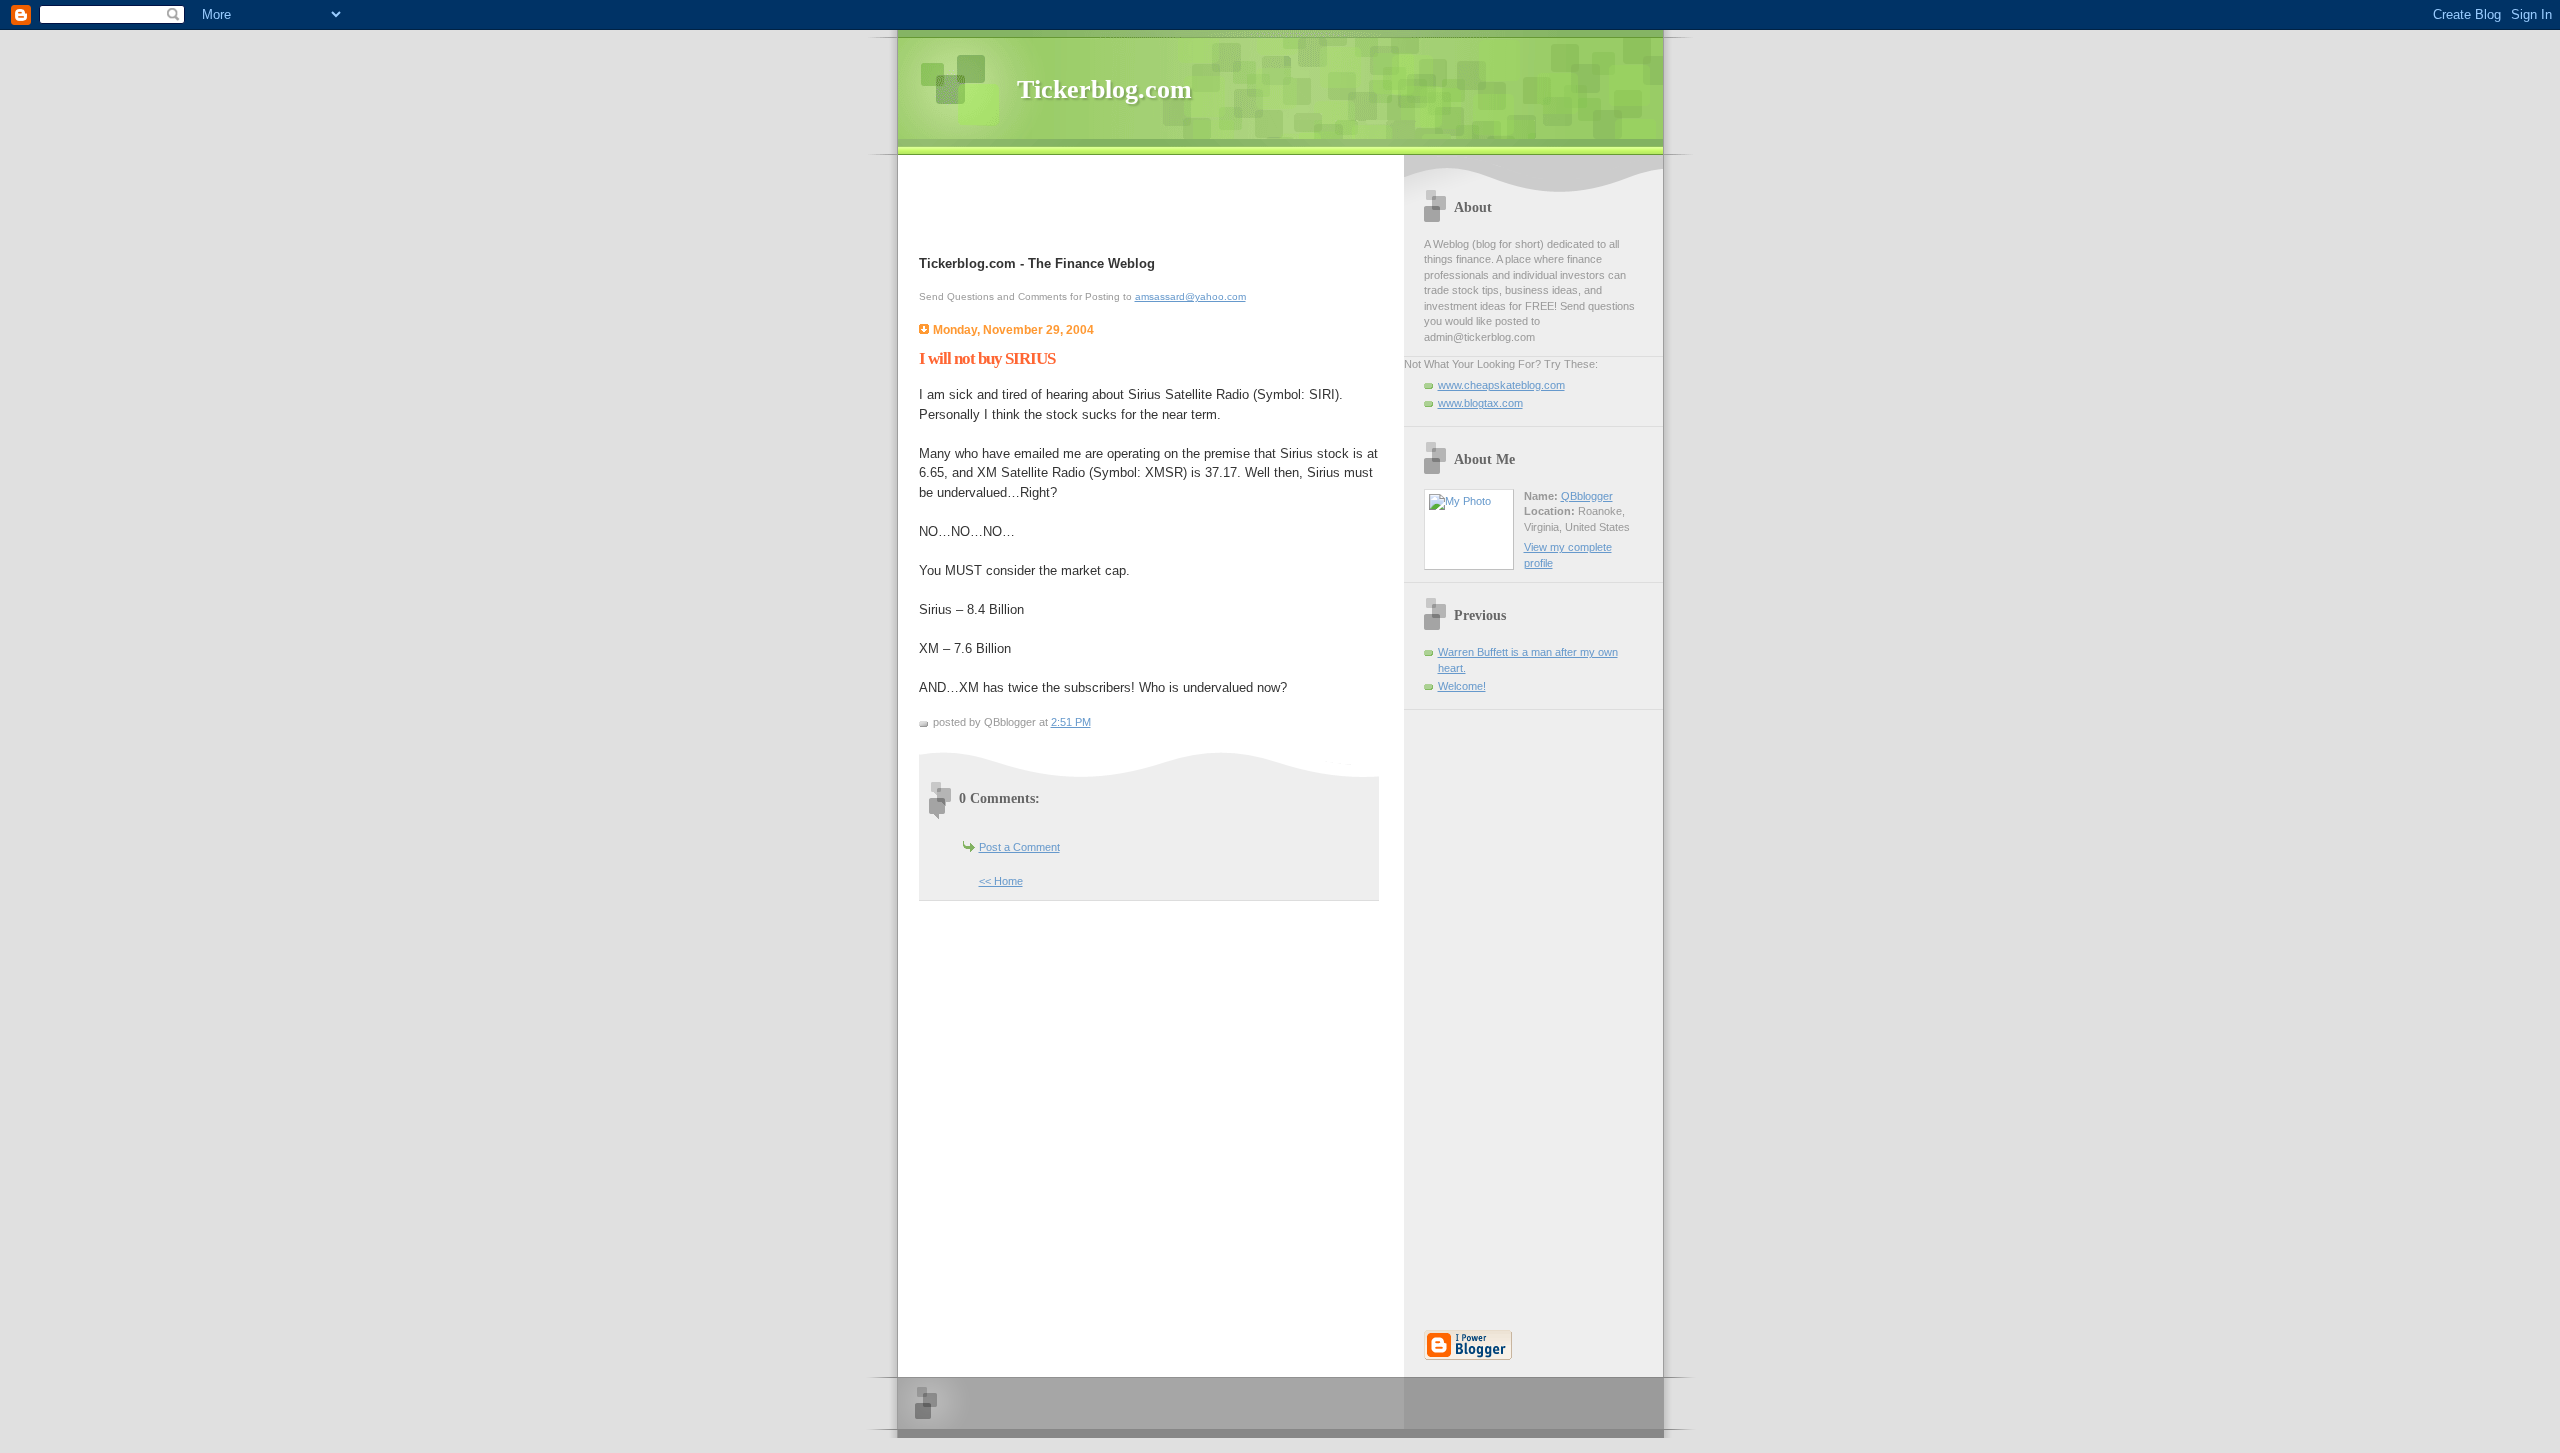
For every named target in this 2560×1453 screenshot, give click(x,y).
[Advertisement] (1153, 205)
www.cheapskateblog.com (1501, 385)
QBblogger (1587, 496)
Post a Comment (1019, 847)
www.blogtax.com (1480, 403)
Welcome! (1462, 686)
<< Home (1001, 881)
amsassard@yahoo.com (1190, 296)
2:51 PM (1071, 722)
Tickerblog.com (1104, 89)
